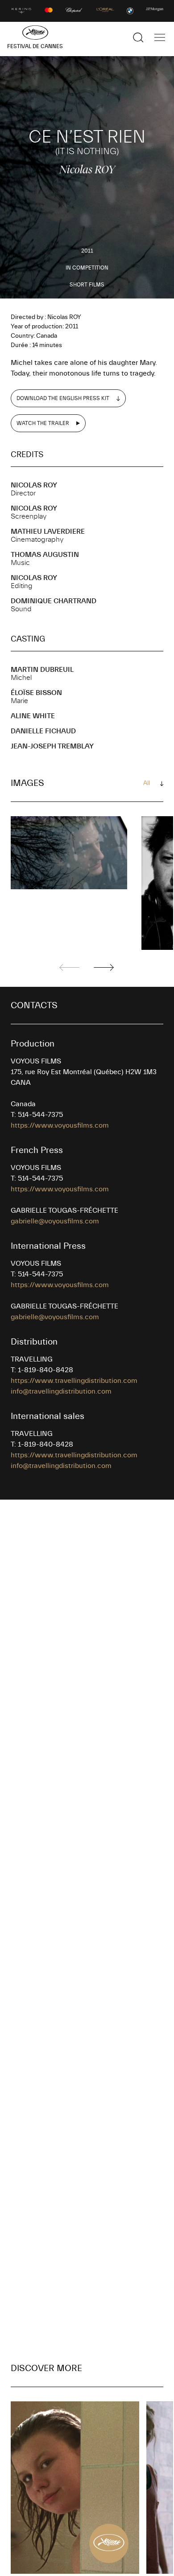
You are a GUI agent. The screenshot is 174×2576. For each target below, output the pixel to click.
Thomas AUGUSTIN (45, 555)
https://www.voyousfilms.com (60, 1125)
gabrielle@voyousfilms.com (55, 1221)
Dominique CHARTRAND (54, 601)
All (147, 783)
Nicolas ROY (34, 485)
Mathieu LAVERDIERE (48, 532)
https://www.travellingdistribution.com (74, 1381)
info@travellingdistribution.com (61, 1391)
